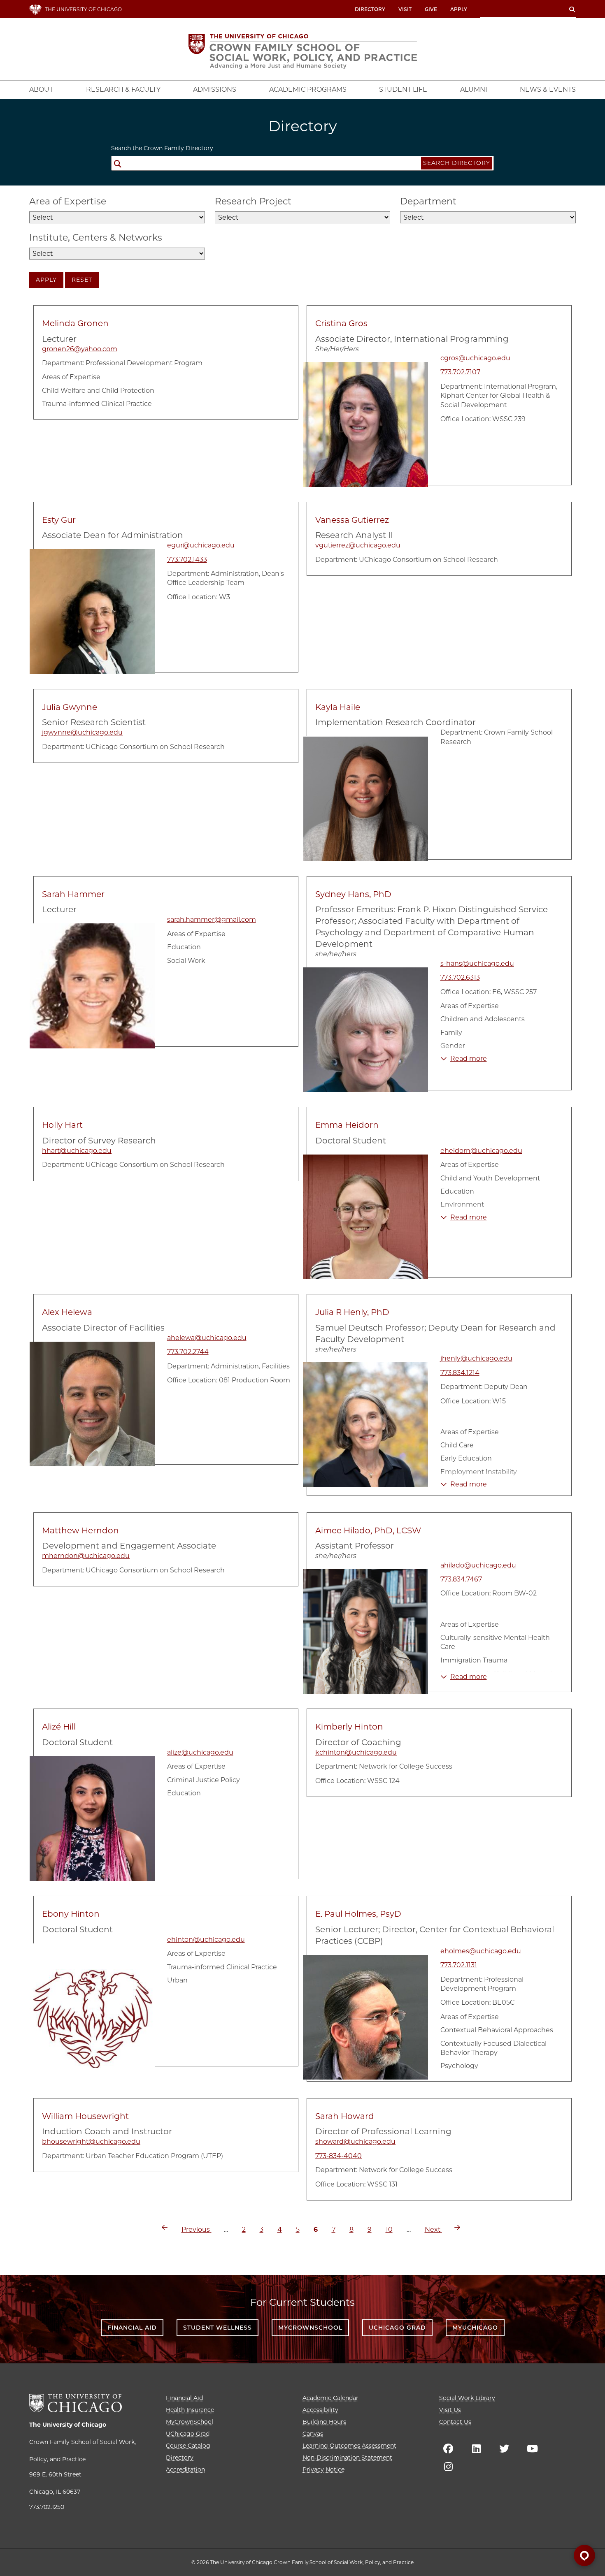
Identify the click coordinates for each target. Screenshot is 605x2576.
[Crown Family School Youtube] (532, 2448)
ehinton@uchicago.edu (206, 1940)
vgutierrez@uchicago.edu (358, 545)
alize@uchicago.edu (200, 1752)
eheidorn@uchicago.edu (481, 1151)
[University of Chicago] (76, 2403)
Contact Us (455, 2422)
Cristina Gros (341, 323)
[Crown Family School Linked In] (476, 2448)
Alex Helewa (67, 1312)
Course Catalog (188, 2446)
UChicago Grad (397, 2328)
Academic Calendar (330, 2398)
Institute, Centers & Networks (96, 238)
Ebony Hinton (71, 1914)
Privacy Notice (323, 2469)
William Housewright (85, 2116)
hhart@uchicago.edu (77, 1151)
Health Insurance (190, 2410)
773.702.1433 (187, 560)
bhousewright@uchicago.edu (91, 2141)
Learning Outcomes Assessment (349, 2446)
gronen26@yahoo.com (80, 349)
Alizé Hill (59, 1727)
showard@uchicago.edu (355, 2141)
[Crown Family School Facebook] (448, 2448)
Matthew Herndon (80, 1530)
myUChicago (475, 2328)
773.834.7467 (461, 1579)
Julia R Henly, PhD (352, 1312)
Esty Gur (59, 520)
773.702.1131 (459, 1965)
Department (428, 201)
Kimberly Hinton (349, 1727)
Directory (370, 9)
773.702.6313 (460, 977)
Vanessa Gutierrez (352, 520)
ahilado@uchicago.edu (478, 1565)
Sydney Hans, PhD (353, 894)
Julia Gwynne (70, 707)
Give (431, 9)
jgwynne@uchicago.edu (82, 732)
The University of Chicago (68, 2425)
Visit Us (450, 2410)
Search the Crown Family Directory (162, 148)
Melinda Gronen (75, 323)
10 (389, 2229)
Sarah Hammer (73, 894)
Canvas (313, 2434)
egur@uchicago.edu (201, 545)
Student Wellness (218, 2328)
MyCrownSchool (310, 2328)
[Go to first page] (165, 2227)
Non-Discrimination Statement (347, 2458)
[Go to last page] (457, 2227)
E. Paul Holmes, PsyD (358, 1914)
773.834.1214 (460, 1373)
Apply (459, 9)
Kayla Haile (338, 707)
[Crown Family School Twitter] (504, 2448)
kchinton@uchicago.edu (356, 1752)
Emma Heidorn (347, 1125)
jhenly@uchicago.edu (476, 1358)
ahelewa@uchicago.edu (207, 1338)
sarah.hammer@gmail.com (212, 919)
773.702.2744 (188, 1352)
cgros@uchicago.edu (475, 358)
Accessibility (320, 2410)
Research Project (253, 201)
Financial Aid (132, 2328)
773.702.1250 (47, 2507)
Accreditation (185, 2469)
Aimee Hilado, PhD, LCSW (368, 1530)
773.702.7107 (460, 372)
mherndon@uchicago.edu (86, 1556)
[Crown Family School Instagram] (448, 2467)
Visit (405, 9)
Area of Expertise (68, 201)
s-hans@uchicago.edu (477, 963)
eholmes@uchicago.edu (481, 1951)
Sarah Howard (345, 2116)
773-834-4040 (339, 2156)
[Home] (303, 51)
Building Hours (324, 2422)
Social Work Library (467, 2398)
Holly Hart (62, 1125)
